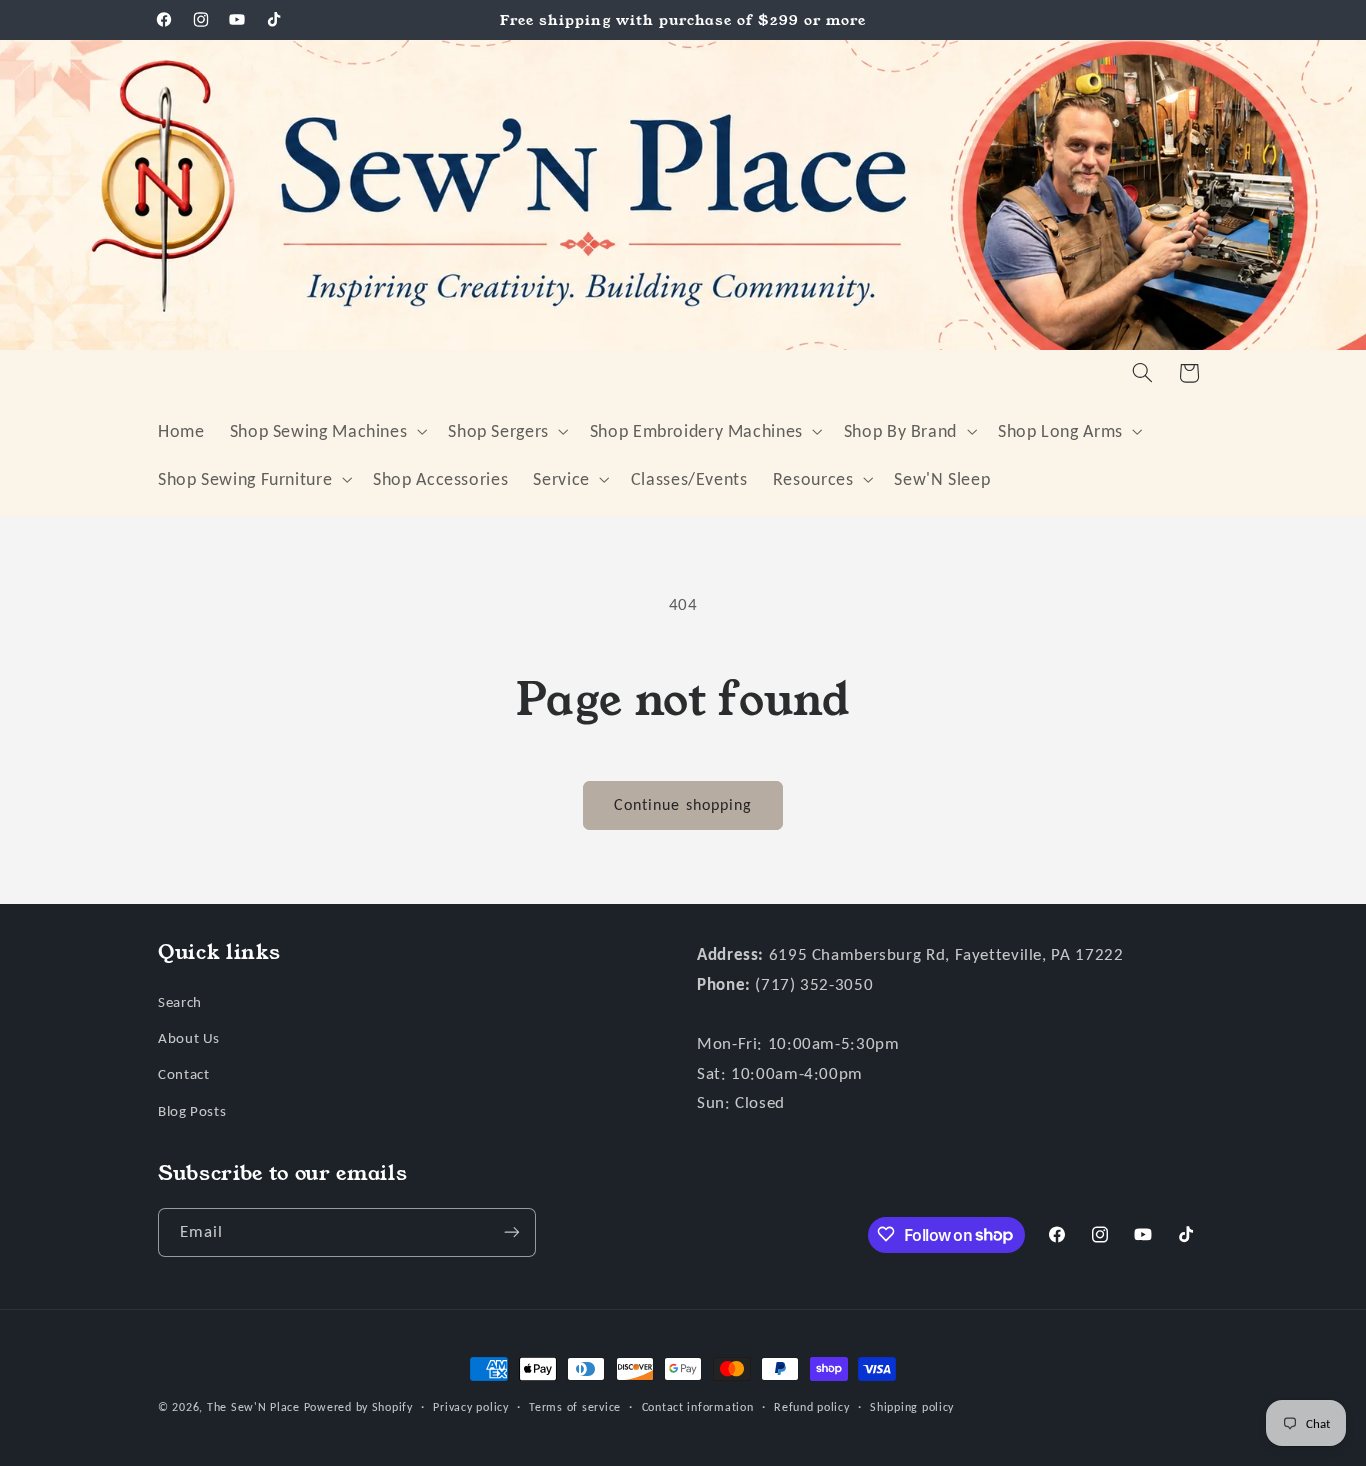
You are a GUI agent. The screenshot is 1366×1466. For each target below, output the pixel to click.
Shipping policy (912, 1407)
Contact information (698, 1407)
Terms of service (575, 1407)
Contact (183, 1074)
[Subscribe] (512, 1231)
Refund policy (812, 1407)
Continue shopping (683, 804)
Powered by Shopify (358, 1407)
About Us (189, 1037)
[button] (326, 431)
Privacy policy (470, 1407)
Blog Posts (192, 1110)
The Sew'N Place (253, 1407)
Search (180, 1001)
